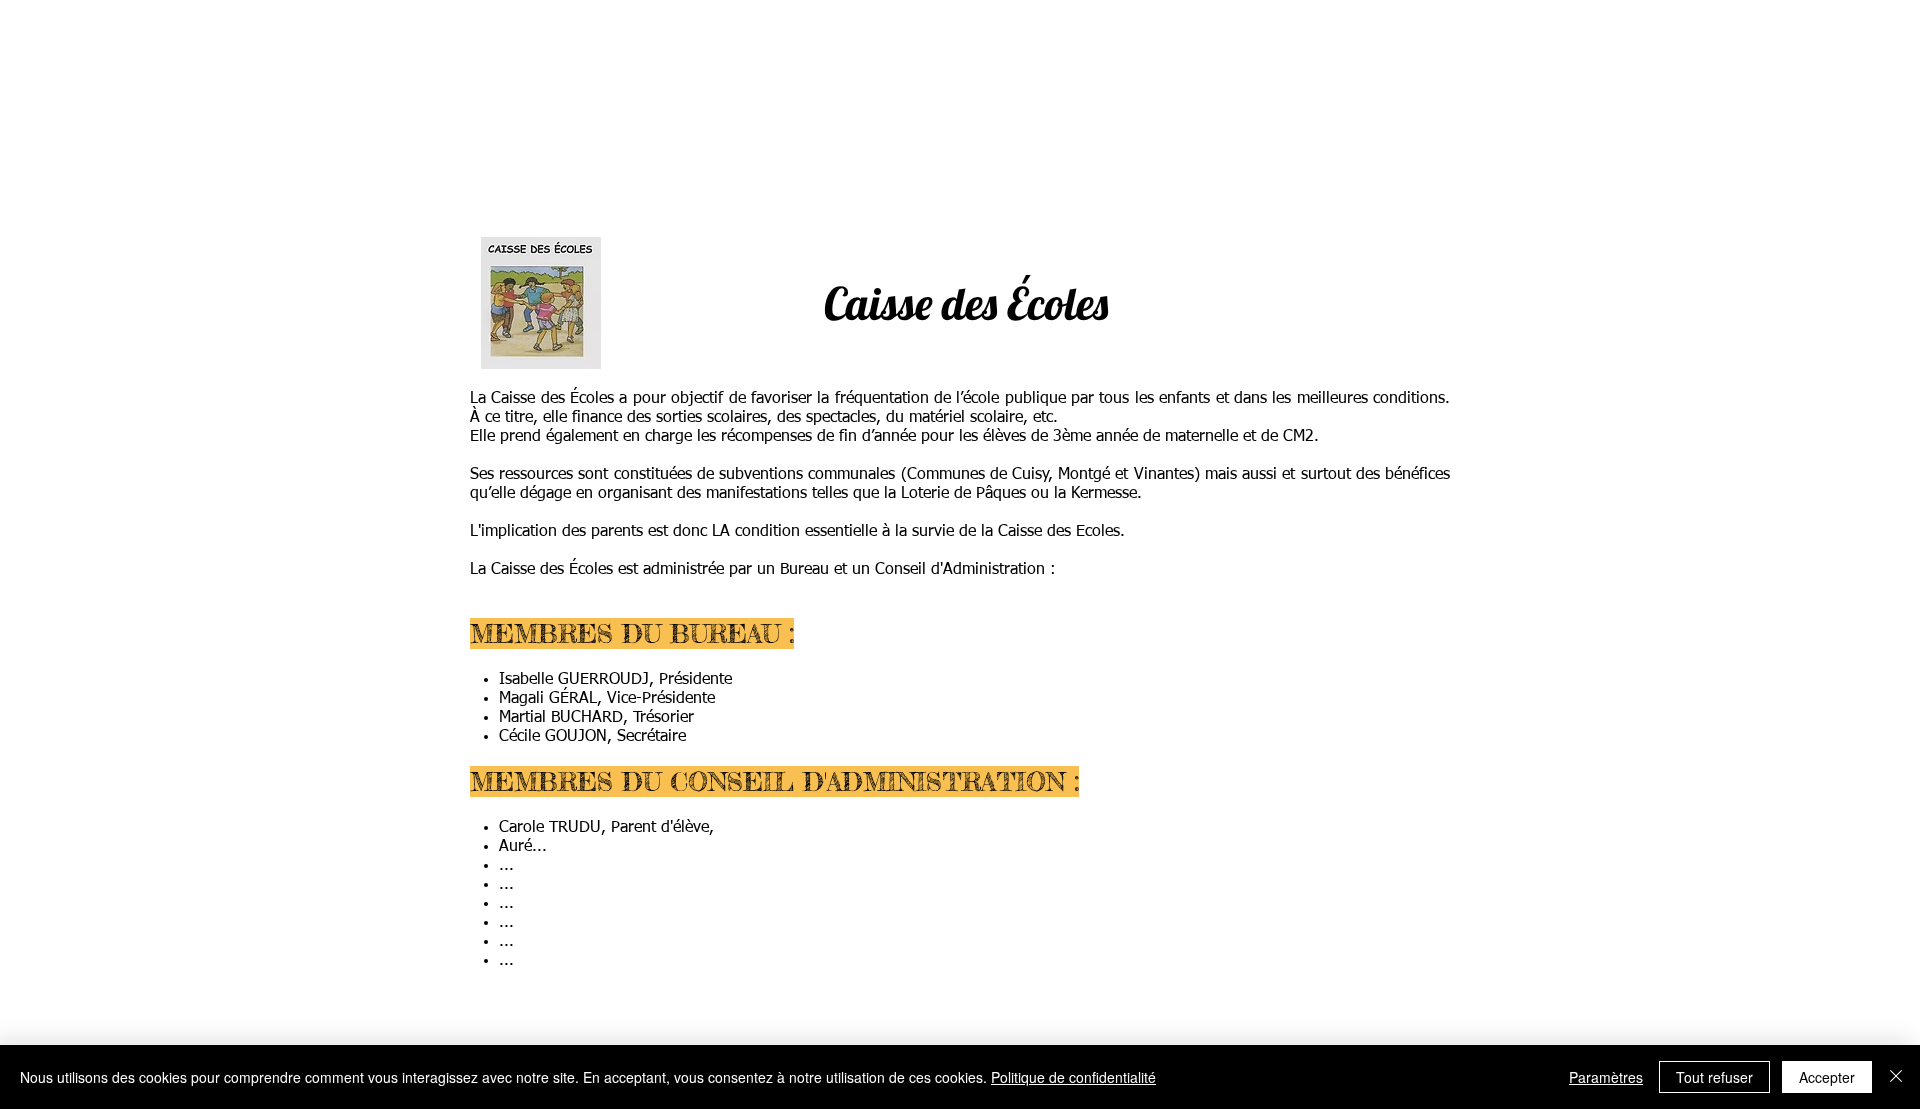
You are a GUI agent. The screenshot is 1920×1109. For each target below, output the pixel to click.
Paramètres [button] (1606, 1077)
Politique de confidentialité (1073, 1077)
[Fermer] (1896, 1077)
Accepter (1827, 1077)
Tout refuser (1714, 1077)
